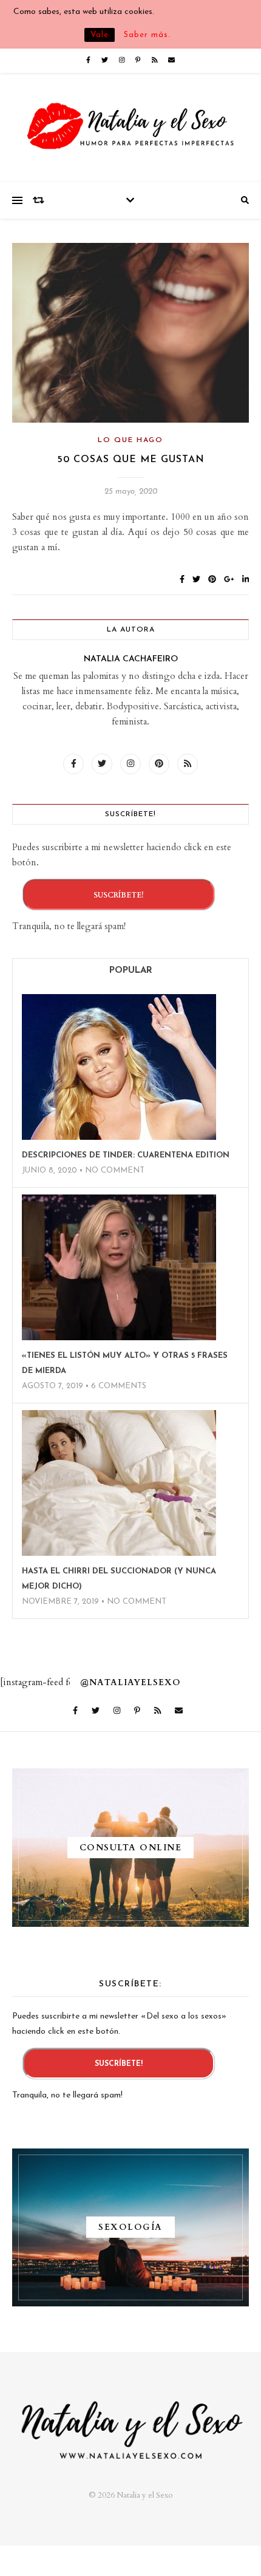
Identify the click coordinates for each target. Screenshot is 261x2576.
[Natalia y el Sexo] (130, 128)
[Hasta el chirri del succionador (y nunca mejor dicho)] (119, 1483)
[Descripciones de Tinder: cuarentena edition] (119, 1067)
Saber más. (147, 35)
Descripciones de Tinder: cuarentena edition (126, 1155)
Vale (100, 35)
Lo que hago (130, 440)
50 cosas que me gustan (131, 460)
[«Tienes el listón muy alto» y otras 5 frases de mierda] (119, 1267)
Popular (131, 971)
